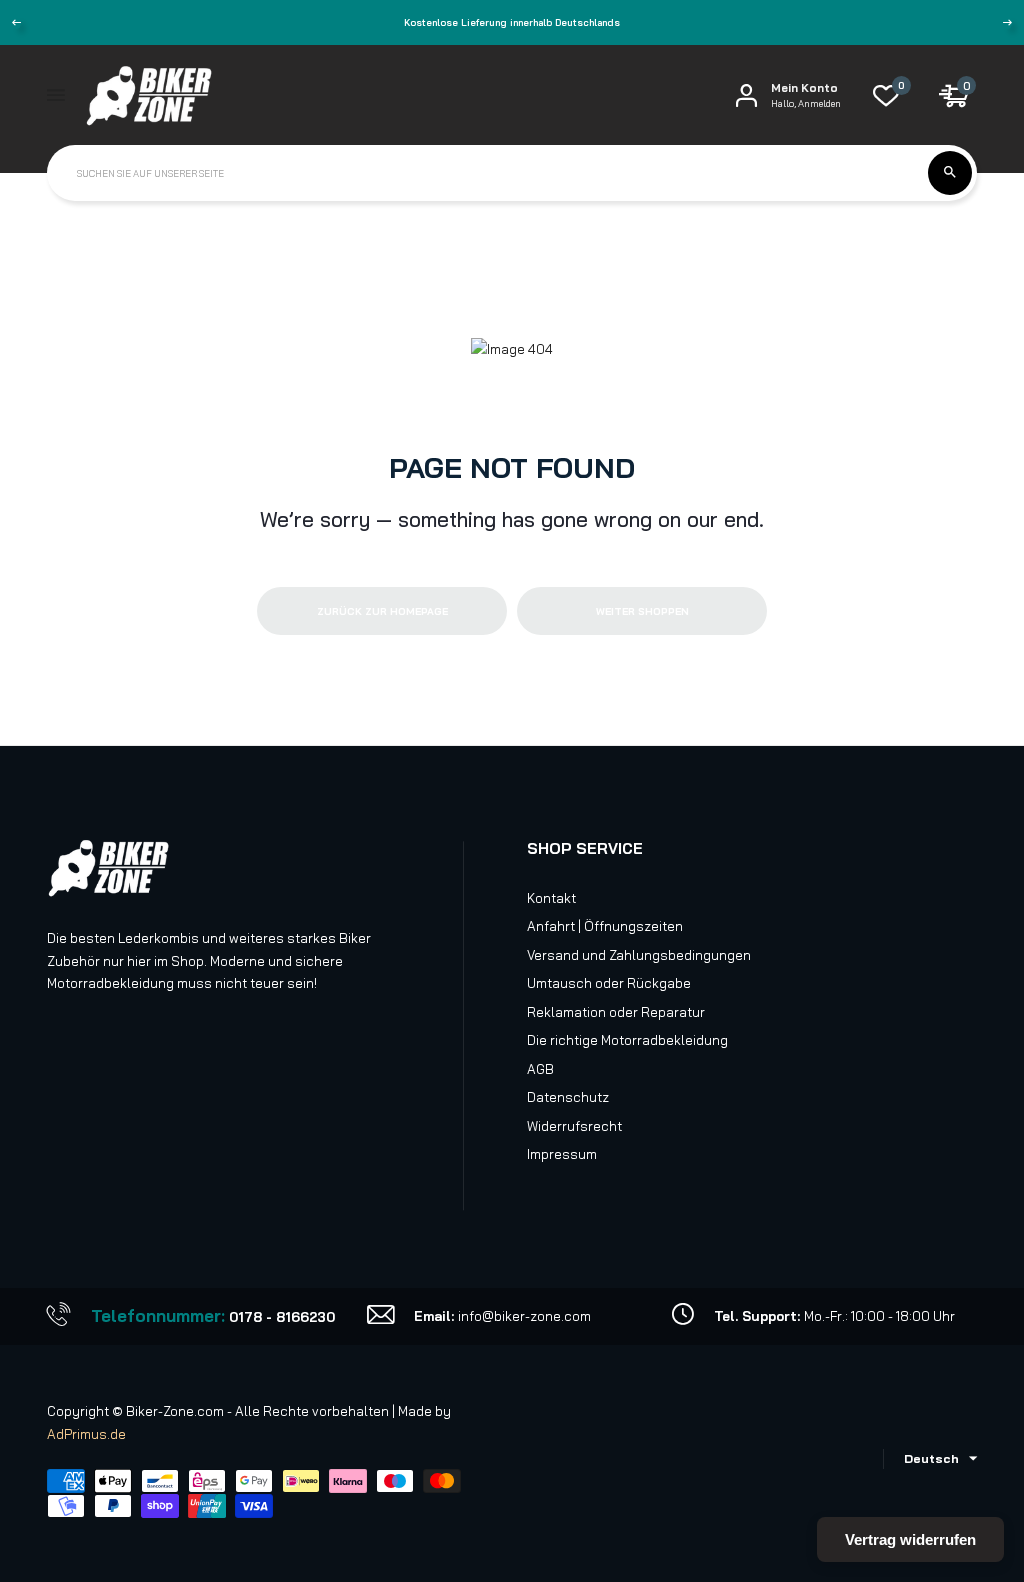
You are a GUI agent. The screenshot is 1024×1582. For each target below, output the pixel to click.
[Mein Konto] (746, 95)
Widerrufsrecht (574, 1126)
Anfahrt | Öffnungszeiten (605, 926)
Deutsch (931, 1458)
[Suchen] (950, 173)
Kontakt (551, 898)
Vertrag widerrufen (910, 1539)
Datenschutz (568, 1097)
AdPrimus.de (86, 1434)
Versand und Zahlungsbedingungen (639, 955)
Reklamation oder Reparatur (616, 1012)
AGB (540, 1069)
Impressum (562, 1154)
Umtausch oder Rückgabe (609, 983)
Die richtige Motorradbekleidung (627, 1040)
